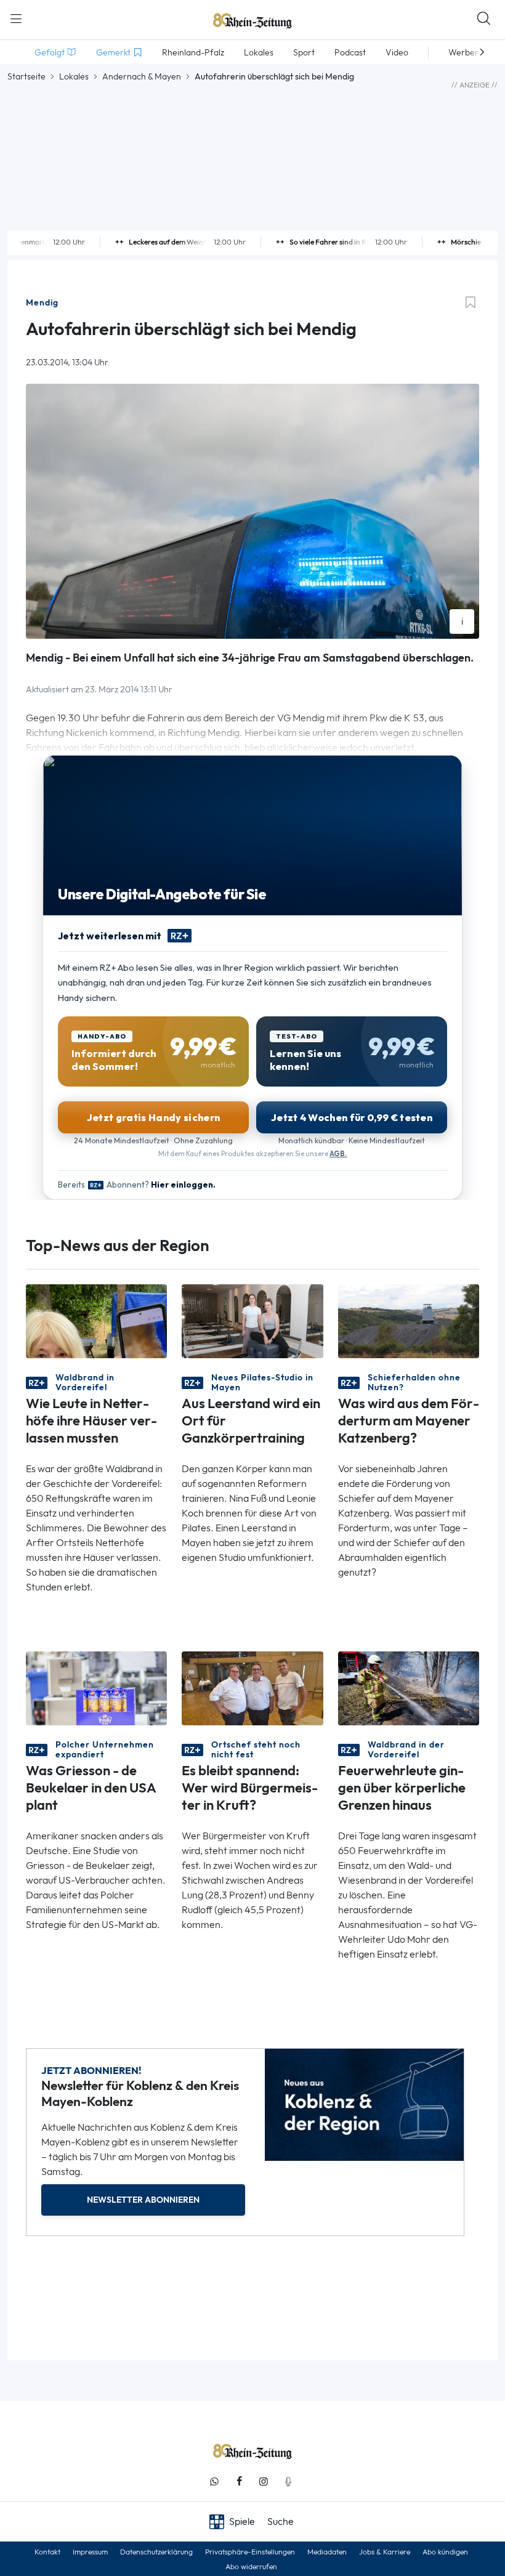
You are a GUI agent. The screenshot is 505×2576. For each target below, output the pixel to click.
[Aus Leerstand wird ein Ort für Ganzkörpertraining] (252, 1320)
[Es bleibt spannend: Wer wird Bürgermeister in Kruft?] (252, 1687)
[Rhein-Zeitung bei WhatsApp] (214, 2481)
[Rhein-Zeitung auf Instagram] (264, 2481)
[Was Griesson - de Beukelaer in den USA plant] (96, 1687)
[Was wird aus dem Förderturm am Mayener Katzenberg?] (409, 1320)
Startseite (26, 76)
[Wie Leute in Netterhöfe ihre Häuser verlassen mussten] (96, 1320)
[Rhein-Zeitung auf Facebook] (239, 2481)
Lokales (74, 76)
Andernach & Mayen (142, 76)
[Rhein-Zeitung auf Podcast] (288, 2481)
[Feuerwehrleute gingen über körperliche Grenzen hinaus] (409, 1687)
